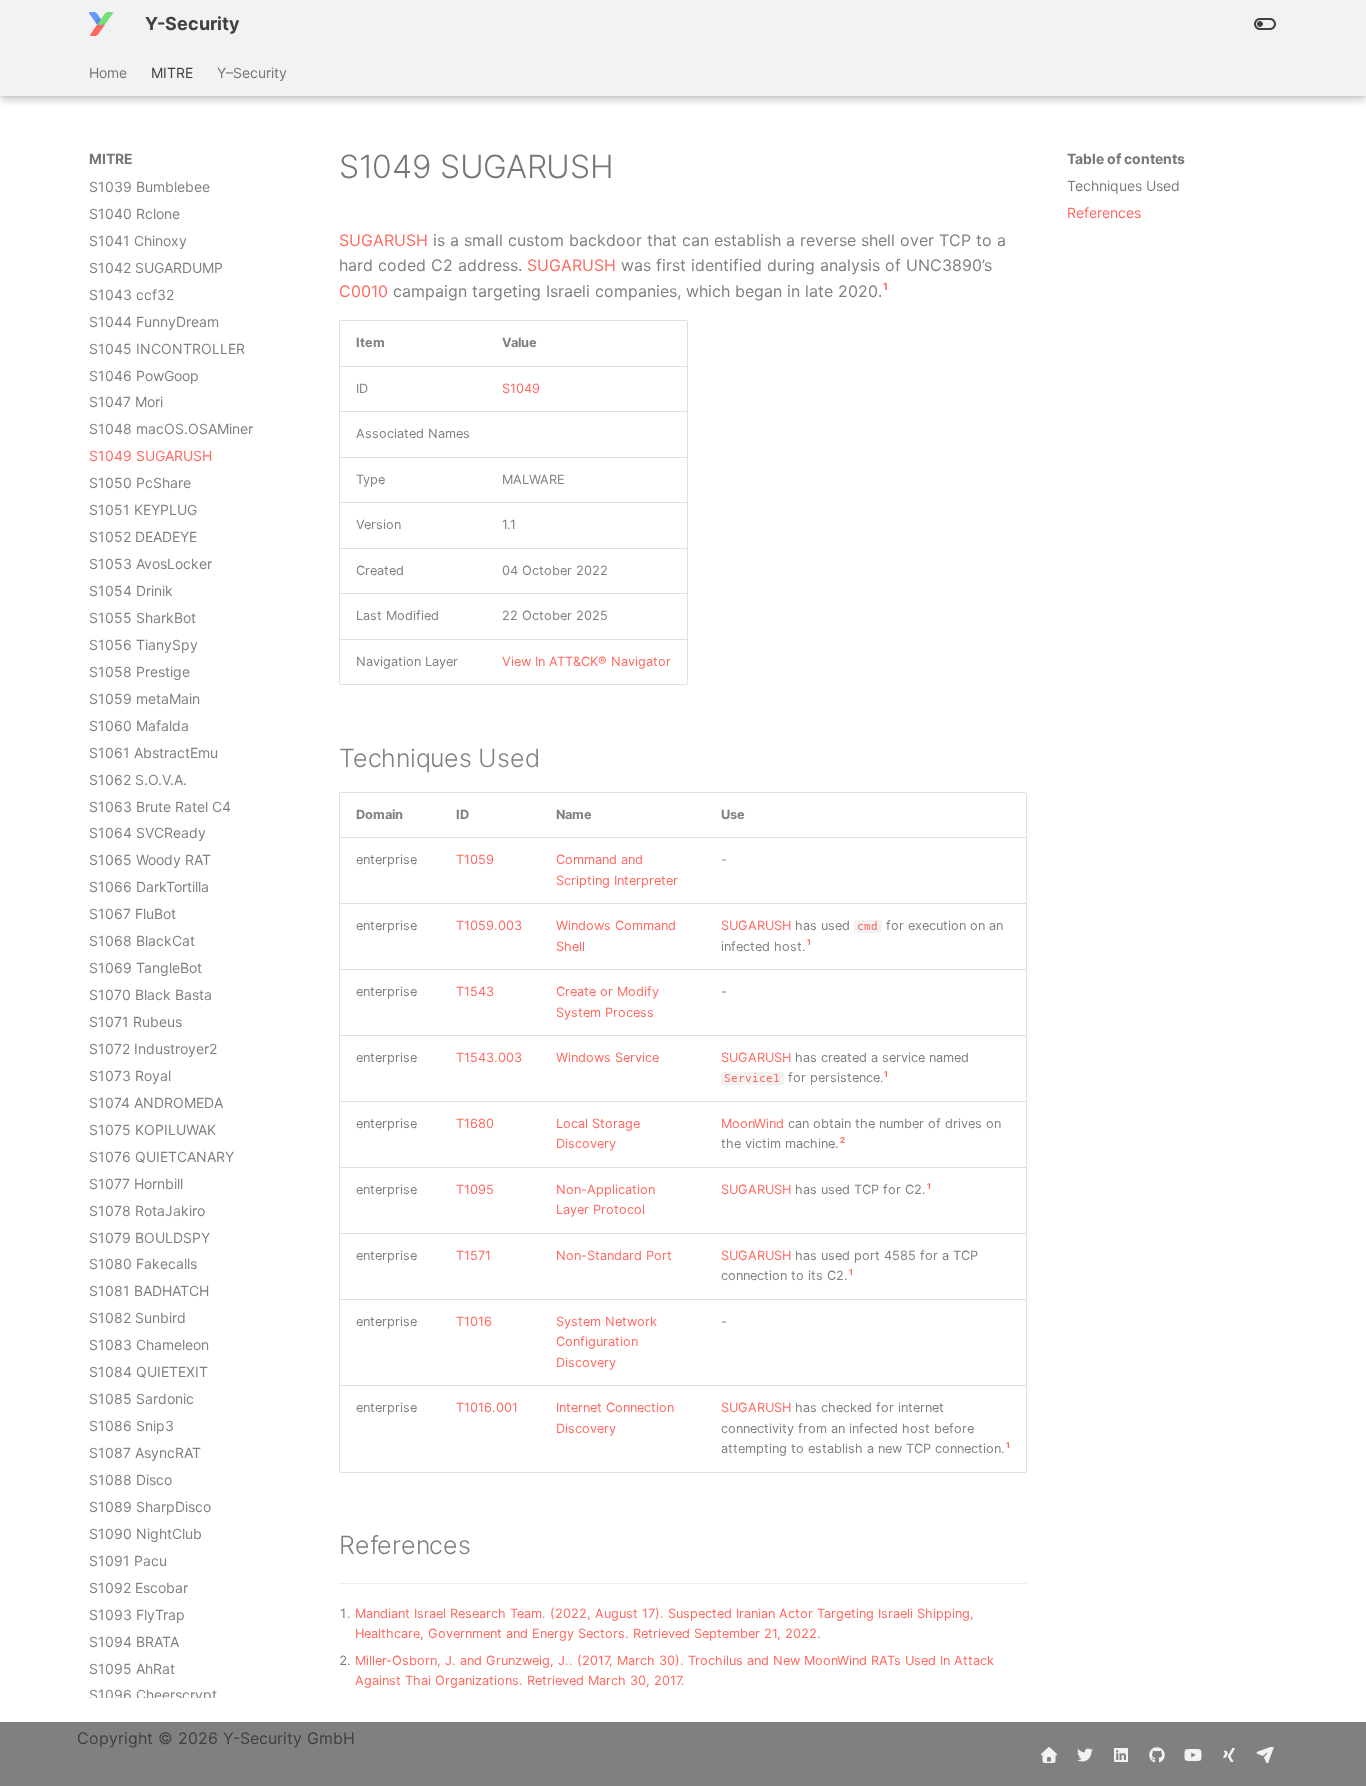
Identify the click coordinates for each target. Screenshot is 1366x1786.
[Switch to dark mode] (1265, 24)
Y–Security (252, 72)
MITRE (172, 72)
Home (108, 72)
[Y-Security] (101, 24)
